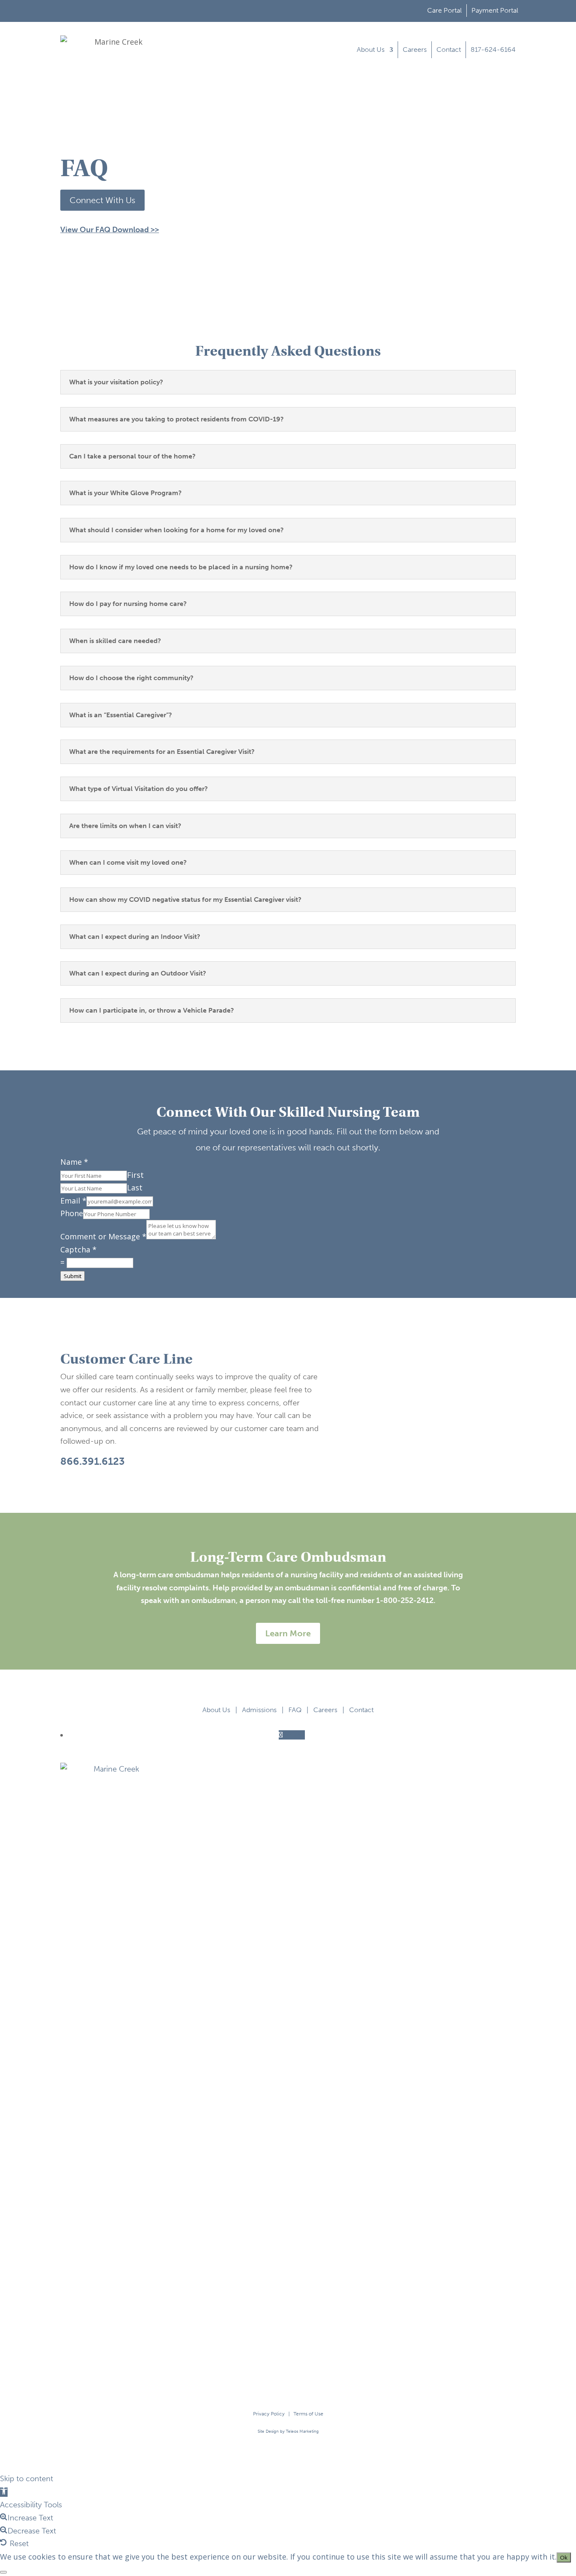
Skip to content (27, 2479)
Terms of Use (308, 2414)
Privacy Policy (269, 2414)
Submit (73, 1276)
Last (135, 1187)
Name (74, 1162)
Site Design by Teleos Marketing (288, 2431)
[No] (3, 2572)
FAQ (295, 1710)
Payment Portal (495, 10)
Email (73, 1201)
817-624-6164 (493, 50)
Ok (564, 2557)
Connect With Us (102, 200)
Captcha (78, 1249)
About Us (371, 50)
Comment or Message (103, 1236)
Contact (449, 50)
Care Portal (444, 10)
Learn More (288, 1633)
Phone (72, 1213)
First (135, 1175)
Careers (415, 50)
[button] (4, 2492)
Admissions (259, 1710)
